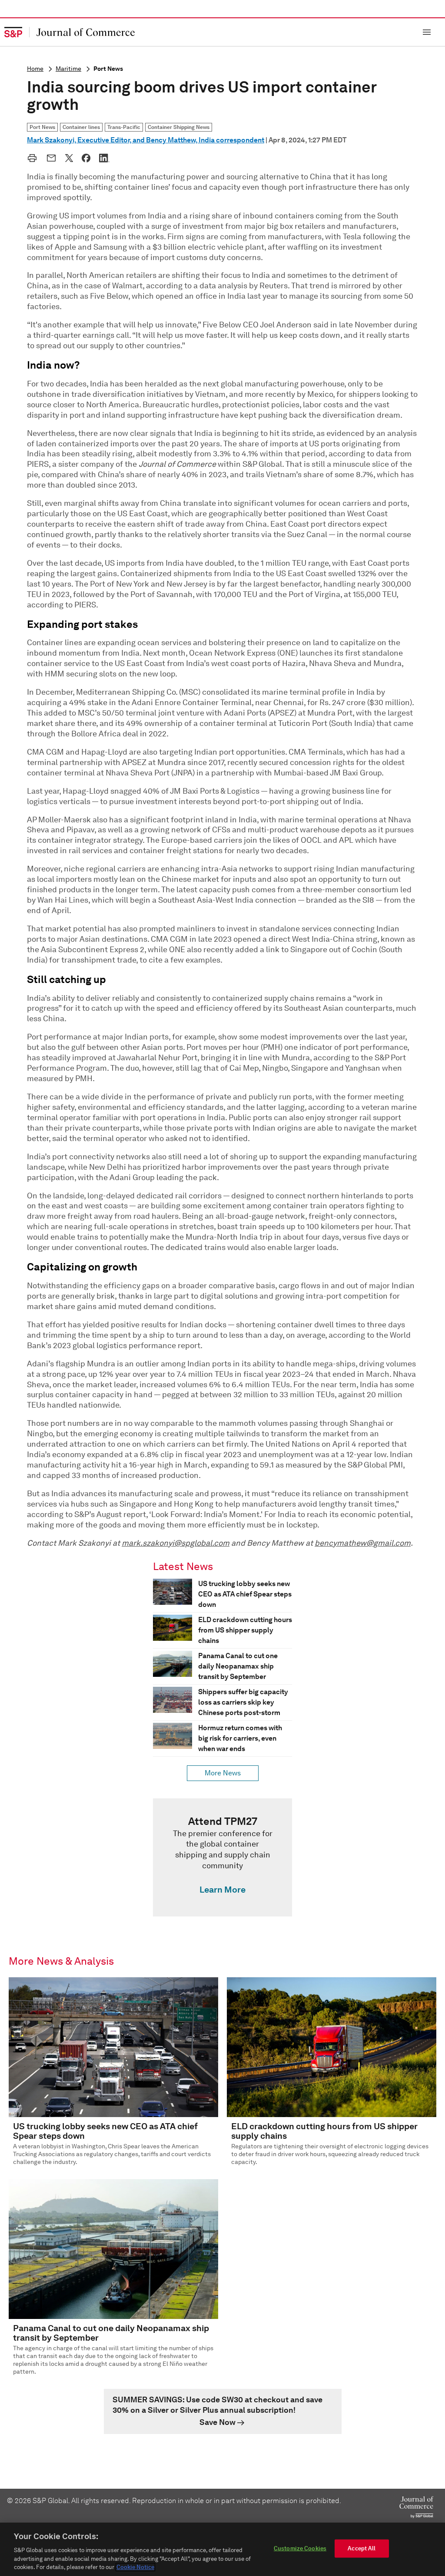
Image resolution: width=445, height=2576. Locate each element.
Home (35, 69)
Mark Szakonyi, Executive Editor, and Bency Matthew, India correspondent (146, 140)
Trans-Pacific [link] (124, 127)
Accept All (362, 2548)
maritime (68, 69)
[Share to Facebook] (86, 158)
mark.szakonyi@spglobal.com (176, 1543)
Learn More (222, 1890)
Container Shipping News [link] (179, 127)
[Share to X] (69, 158)
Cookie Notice (135, 2567)
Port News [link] (42, 127)
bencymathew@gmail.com (363, 1543)
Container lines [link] (81, 127)
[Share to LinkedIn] (104, 158)
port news (108, 69)
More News (223, 1773)
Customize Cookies (300, 2548)
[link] (222, 1857)
